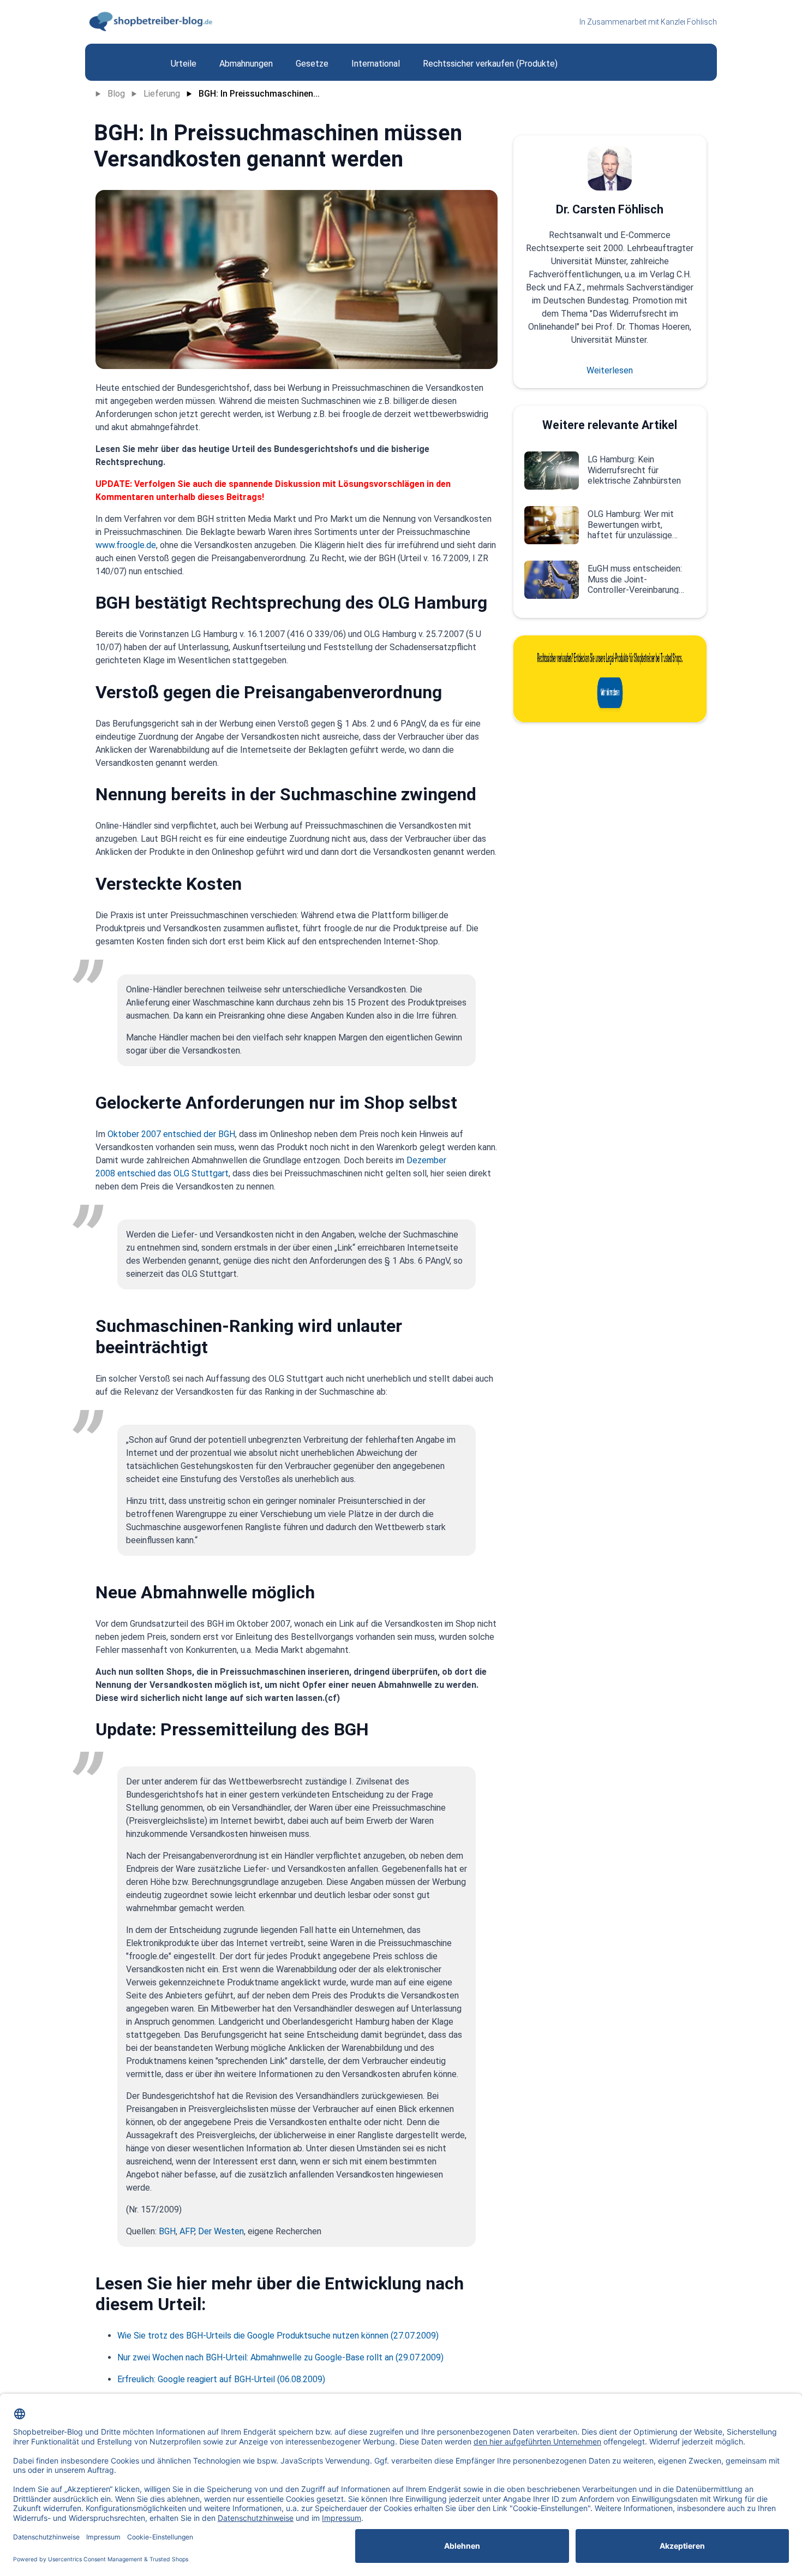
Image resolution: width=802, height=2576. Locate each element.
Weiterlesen (610, 370)
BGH (167, 2231)
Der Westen (221, 2231)
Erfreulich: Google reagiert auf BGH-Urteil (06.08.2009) (221, 2379)
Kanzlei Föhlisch (689, 22)
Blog (116, 94)
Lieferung (162, 94)
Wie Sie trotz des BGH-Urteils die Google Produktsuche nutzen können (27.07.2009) (278, 2336)
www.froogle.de (126, 545)
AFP (187, 2231)
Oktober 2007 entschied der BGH (171, 1134)
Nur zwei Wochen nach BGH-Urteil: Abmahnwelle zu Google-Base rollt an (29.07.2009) (280, 2357)
